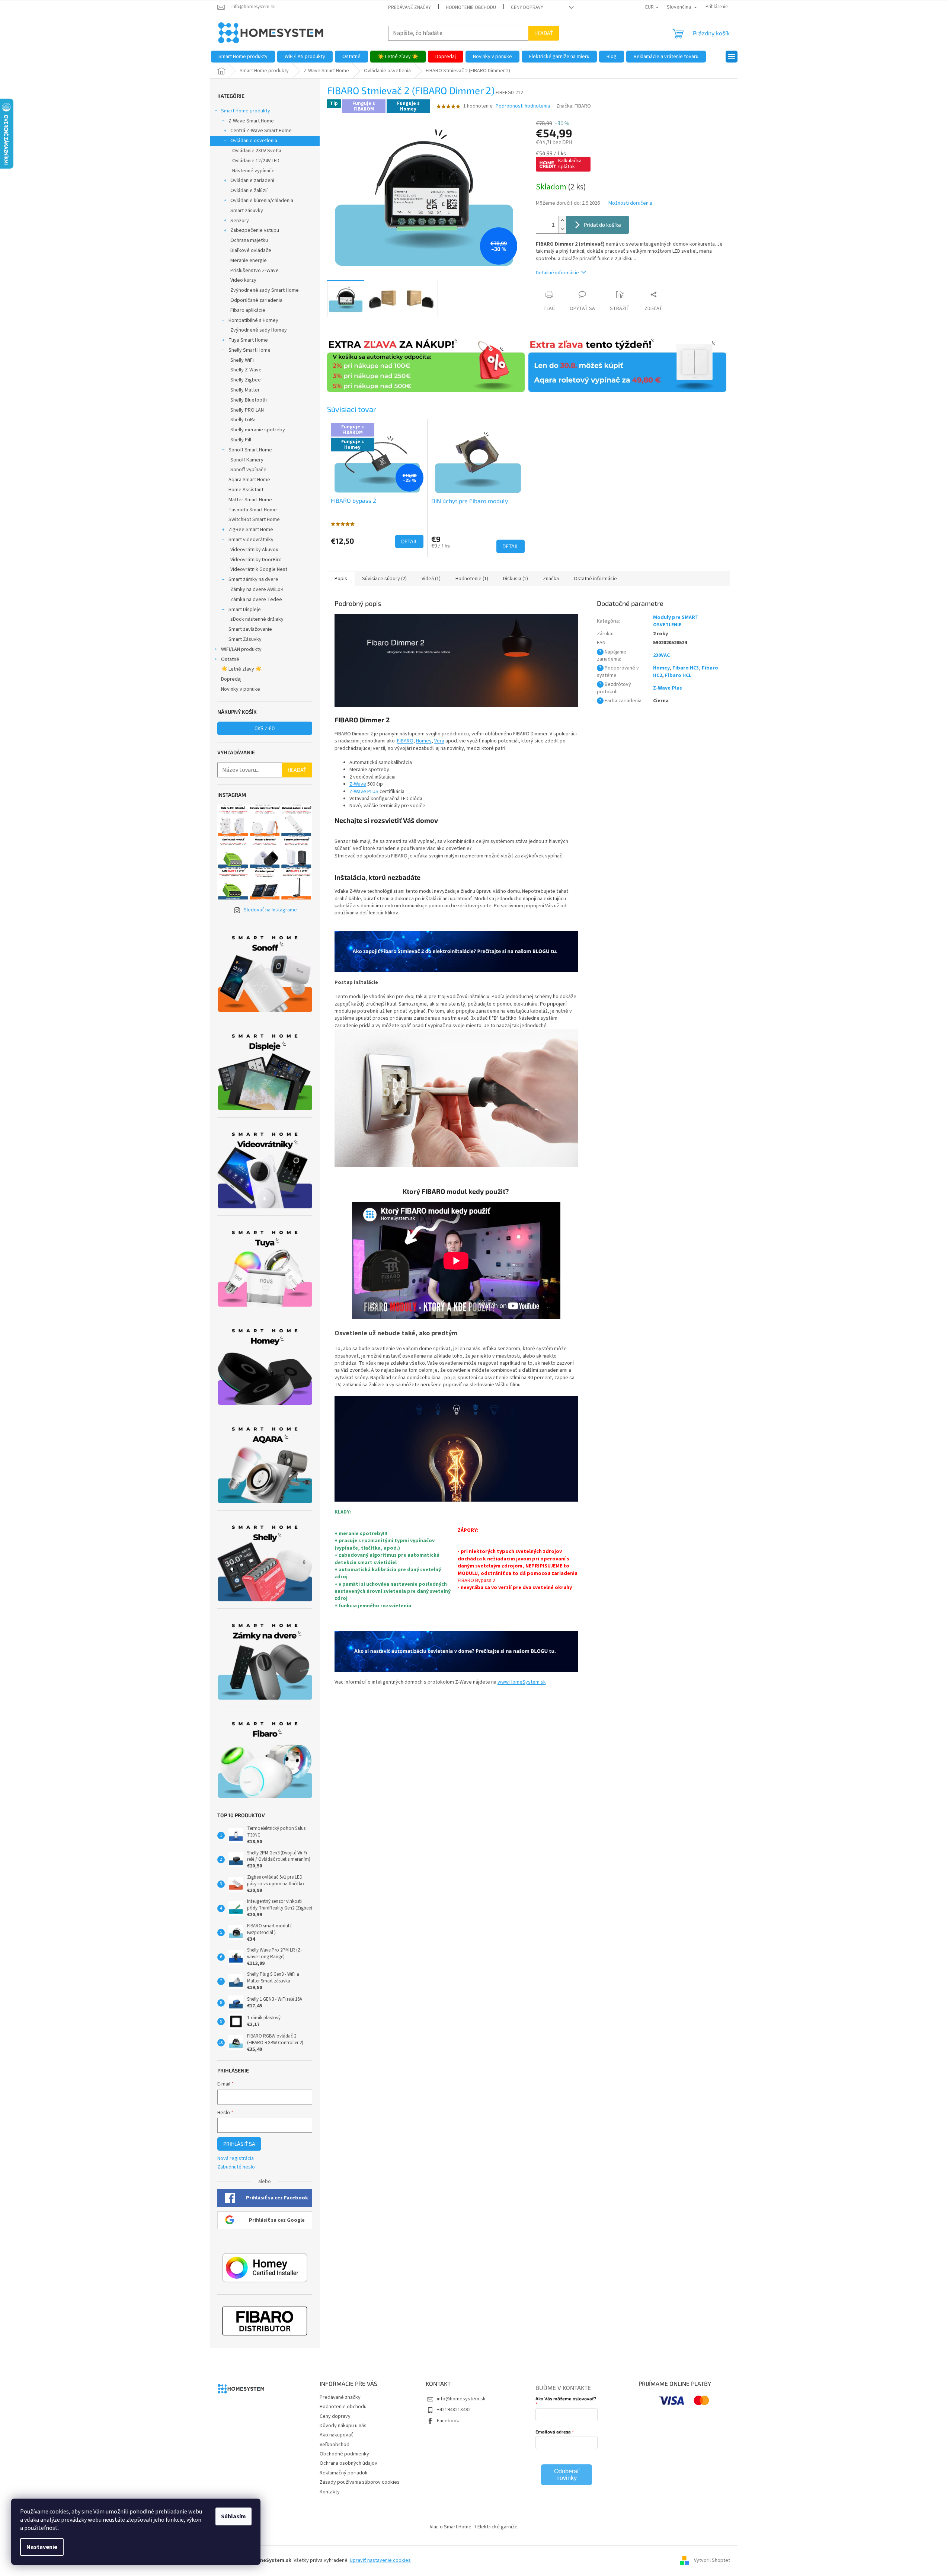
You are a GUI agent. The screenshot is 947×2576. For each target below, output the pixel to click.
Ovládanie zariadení (252, 180)
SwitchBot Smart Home (254, 520)
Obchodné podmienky (344, 2454)
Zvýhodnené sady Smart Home (265, 290)
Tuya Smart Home (248, 340)
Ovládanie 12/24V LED (256, 161)
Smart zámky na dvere (253, 579)
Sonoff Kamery (247, 460)
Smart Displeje (245, 610)
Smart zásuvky (247, 211)
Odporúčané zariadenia (256, 300)
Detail (409, 541)
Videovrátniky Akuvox (254, 550)
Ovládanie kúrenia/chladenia (262, 201)
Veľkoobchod (335, 2445)
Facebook (448, 2421)
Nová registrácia (236, 2159)
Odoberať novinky (567, 2475)
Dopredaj (231, 679)
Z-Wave (358, 784)
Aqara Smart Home (249, 480)
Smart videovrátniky (251, 540)
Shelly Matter (245, 390)
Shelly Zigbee (246, 380)
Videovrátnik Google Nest (259, 569)
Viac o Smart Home (451, 2527)
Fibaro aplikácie (248, 310)
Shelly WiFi (242, 360)
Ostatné (230, 659)
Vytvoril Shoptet (712, 2561)
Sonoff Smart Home (250, 450)
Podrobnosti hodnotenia (523, 106)
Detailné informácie (557, 273)
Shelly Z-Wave (246, 370)
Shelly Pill (241, 440)
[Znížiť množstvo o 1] (562, 229)
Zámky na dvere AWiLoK (257, 589)
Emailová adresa (553, 2432)
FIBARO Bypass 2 (476, 1581)
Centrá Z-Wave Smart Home (261, 131)
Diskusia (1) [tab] (516, 579)
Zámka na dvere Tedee (256, 600)
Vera (439, 741)
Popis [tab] (341, 579)
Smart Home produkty (246, 111)
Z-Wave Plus (668, 688)
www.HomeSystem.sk (522, 1682)
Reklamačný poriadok (344, 2473)
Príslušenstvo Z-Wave (255, 271)
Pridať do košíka (602, 225)
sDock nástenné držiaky (257, 619)
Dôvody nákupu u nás (343, 2426)
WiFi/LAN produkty (241, 649)
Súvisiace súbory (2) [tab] (384, 579)
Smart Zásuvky (245, 639)
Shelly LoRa (243, 420)
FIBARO (405, 741)
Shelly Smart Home (249, 350)
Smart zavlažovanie (250, 629)
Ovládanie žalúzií (249, 191)
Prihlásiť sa (239, 2144)
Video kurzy (243, 280)
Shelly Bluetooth (249, 400)
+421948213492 (454, 2410)
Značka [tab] (551, 579)
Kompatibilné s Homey (253, 320)
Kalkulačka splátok (570, 164)
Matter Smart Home (250, 500)
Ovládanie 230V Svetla (257, 151)
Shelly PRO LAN (247, 410)
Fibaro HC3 (686, 668)
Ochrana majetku (249, 240)
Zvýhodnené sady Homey (259, 330)
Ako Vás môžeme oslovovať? (566, 2398)
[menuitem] (243, 57)
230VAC (661, 655)
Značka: (574, 106)
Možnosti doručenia (630, 203)
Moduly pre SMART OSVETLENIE (676, 621)
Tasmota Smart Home (253, 510)
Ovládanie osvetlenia (254, 141)
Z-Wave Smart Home (251, 121)
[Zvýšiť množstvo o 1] (562, 220)
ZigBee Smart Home (251, 530)
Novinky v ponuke (241, 689)
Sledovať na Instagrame (270, 910)
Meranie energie (249, 261)
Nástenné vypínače (253, 171)
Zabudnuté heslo (236, 2167)
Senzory (240, 221)
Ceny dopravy (527, 7)
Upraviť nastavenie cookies (380, 2560)
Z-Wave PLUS (364, 792)
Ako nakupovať (336, 2435)
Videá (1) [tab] (431, 579)
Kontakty (330, 2492)
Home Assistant (246, 490)
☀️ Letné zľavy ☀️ (241, 669)
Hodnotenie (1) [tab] (472, 579)
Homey (424, 741)
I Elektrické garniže (496, 2527)
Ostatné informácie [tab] (595, 579)
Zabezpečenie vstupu (255, 230)
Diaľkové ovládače (251, 250)
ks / (265, 728)
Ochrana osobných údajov (348, 2463)
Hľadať (544, 33)
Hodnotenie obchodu (471, 7)
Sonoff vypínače (248, 470)
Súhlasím (233, 2516)
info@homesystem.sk (461, 2399)
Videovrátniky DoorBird (256, 560)
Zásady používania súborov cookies (360, 2482)
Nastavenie (42, 2547)
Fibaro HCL (678, 675)
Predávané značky (409, 7)
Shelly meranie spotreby (258, 430)
